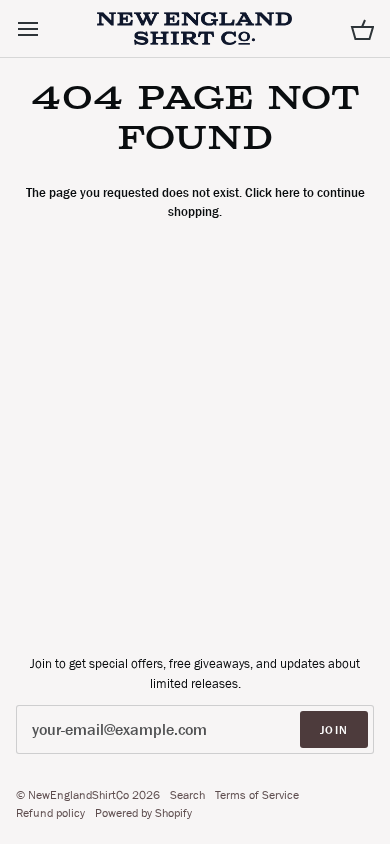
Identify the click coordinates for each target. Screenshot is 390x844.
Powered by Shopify (143, 813)
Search (187, 795)
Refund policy (50, 813)
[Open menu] (46, 28)
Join (334, 730)
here (287, 192)
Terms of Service (257, 795)
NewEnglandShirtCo (78, 795)
